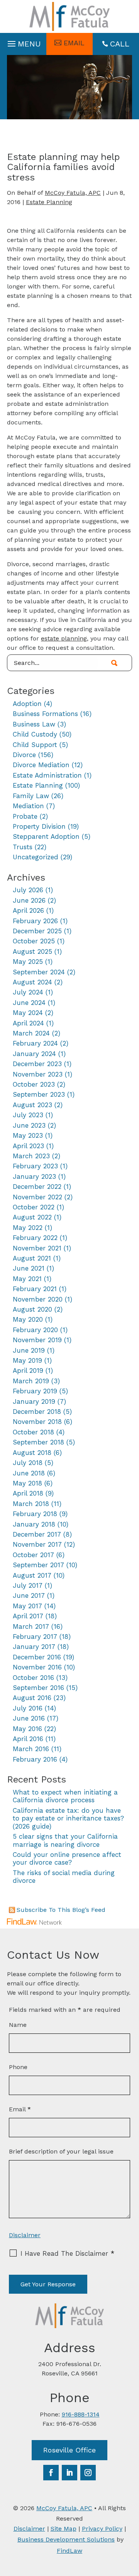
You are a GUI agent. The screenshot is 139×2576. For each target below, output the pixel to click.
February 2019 (35, 1391)
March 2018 (31, 1504)
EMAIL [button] (74, 43)
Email (20, 2109)
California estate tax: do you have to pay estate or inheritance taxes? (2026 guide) (68, 1818)
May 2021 (27, 1279)
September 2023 (39, 1094)
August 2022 (32, 1217)
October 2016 (33, 1678)
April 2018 (28, 1493)
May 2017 (27, 1606)
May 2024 (28, 1013)
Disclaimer (25, 2235)
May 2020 (28, 1319)
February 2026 (35, 921)
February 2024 (35, 1043)
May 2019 (27, 1360)
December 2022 (37, 1187)
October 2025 (34, 941)
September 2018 (38, 1442)
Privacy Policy (102, 2529)
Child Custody (35, 734)
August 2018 (32, 1453)
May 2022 (28, 1228)
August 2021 (32, 1258)
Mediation (28, 806)
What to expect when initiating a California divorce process (65, 1796)
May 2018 (27, 1483)
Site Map (64, 2529)
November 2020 (38, 1299)
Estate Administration (47, 775)
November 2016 (37, 1667)
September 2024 (39, 972)
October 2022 (34, 1207)
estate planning (64, 638)
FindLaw (69, 2551)
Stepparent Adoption (46, 836)
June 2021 (29, 1268)
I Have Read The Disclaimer (67, 2253)
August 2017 (32, 1575)
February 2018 (35, 1514)
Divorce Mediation (41, 765)
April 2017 (28, 1616)
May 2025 (28, 962)
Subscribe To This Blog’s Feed (61, 1910)
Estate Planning (49, 202)
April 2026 (28, 910)
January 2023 (34, 1176)
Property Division (39, 826)
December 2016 (37, 1657)
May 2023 (28, 1135)
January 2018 (34, 1524)
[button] (131, 2520)
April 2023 (28, 1146)
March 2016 (31, 1749)
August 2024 (32, 982)
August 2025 (32, 951)
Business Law (34, 724)
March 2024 (31, 1033)
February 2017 (35, 1637)
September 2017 (38, 1565)
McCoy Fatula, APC (73, 193)
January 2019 (34, 1401)
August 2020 (32, 1309)
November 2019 (37, 1340)
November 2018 (37, 1422)
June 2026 (29, 900)
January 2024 (34, 1054)
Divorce (24, 755)
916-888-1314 (81, 2414)
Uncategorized (36, 857)
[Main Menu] (23, 42)
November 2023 (38, 1074)
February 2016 (35, 1759)
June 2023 (29, 1125)
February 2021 (35, 1289)
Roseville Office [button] (69, 2450)
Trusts (23, 847)
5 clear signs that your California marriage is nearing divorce (65, 1840)
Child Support (35, 745)
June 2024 (29, 1003)
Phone (18, 2067)
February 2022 (35, 1238)
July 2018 (28, 1463)
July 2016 (28, 1708)
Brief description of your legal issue (61, 2151)
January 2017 (34, 1647)
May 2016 (27, 1729)
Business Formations (45, 714)
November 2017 (37, 1544)
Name (18, 2025)
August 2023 (32, 1105)
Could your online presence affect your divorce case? (67, 1858)
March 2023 (31, 1156)
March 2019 (31, 1381)
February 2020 (35, 1330)
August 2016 (32, 1698)
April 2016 (28, 1739)
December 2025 (37, 931)
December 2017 (37, 1534)
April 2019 (28, 1370)
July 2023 (28, 1115)
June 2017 (29, 1595)
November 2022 (37, 1197)
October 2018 (33, 1432)
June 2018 (29, 1473)
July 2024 (28, 992)
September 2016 (38, 1688)
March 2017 (31, 1626)
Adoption (27, 704)
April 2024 (28, 1023)
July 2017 (28, 1585)
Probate (25, 816)
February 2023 (35, 1166)
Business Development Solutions (66, 2539)
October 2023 (34, 1084)
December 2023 (37, 1064)
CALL (120, 44)
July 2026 (28, 890)
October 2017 (33, 1555)
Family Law (31, 796)
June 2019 (29, 1350)
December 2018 (37, 1412)
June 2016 (29, 1718)
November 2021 (37, 1248)
